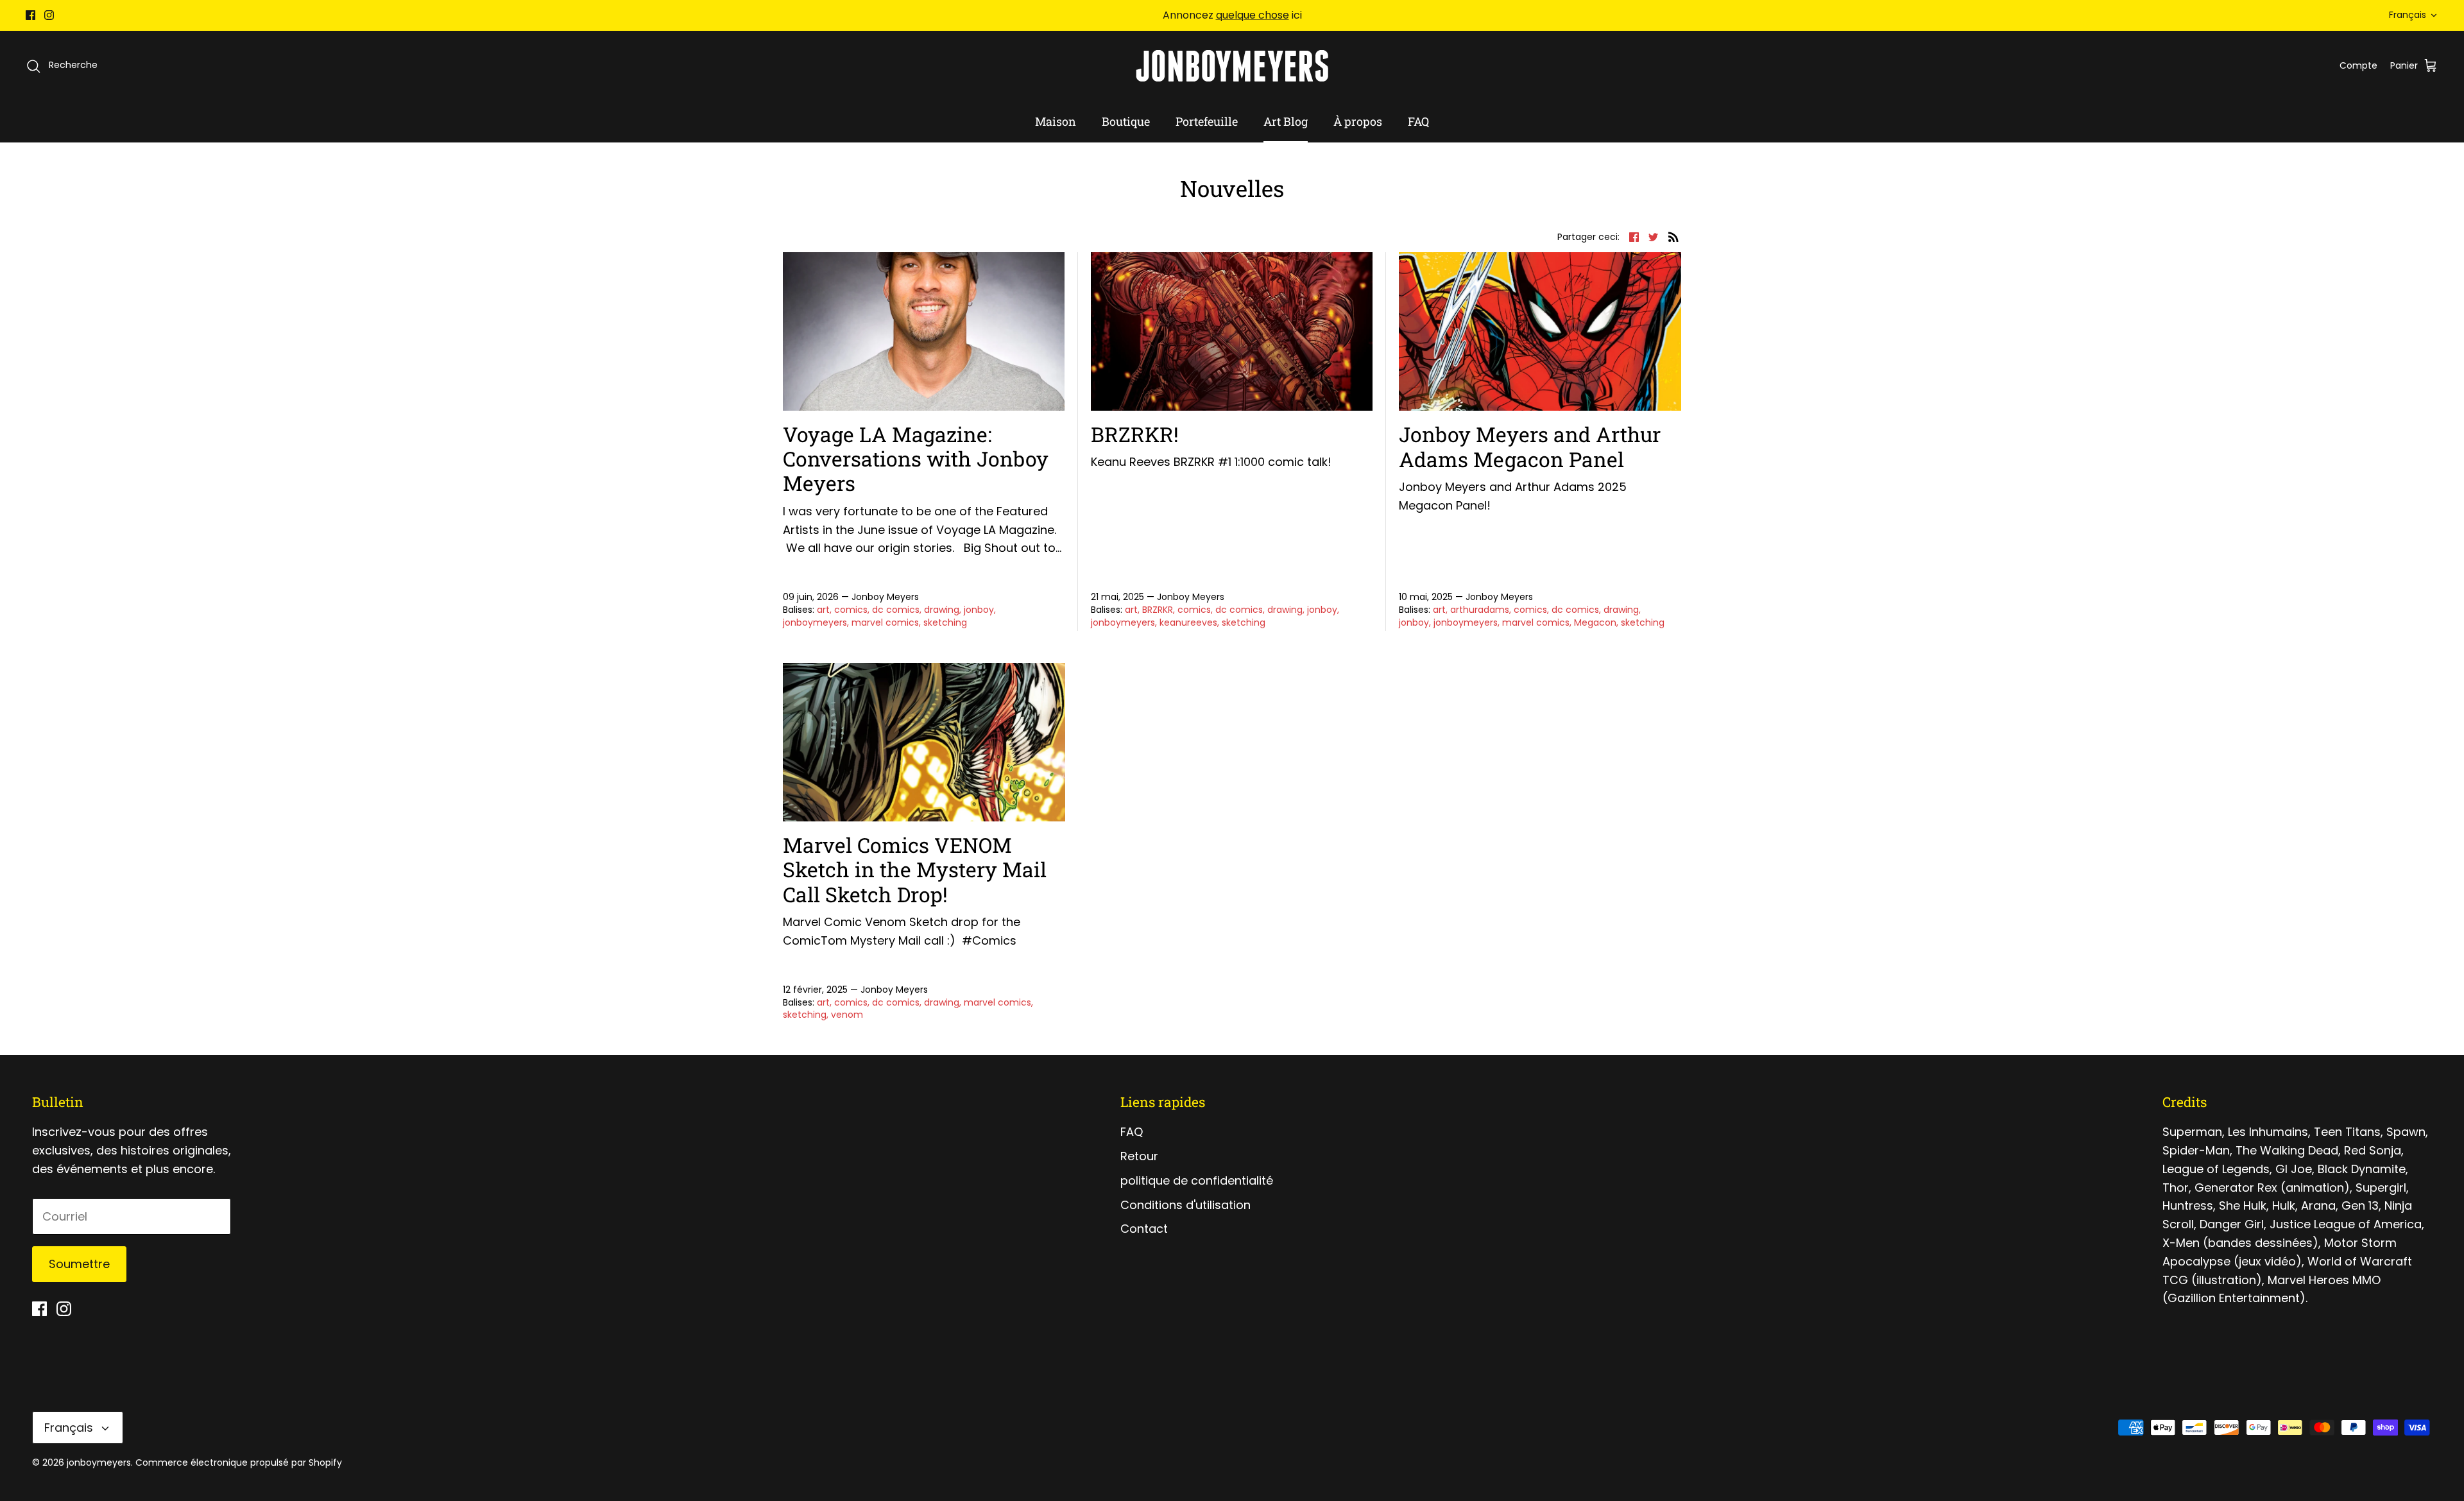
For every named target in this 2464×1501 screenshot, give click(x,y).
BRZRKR (1158, 610)
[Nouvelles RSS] (1673, 236)
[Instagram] (49, 15)
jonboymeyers (815, 622)
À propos (1358, 121)
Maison (1056, 121)
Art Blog (1286, 121)
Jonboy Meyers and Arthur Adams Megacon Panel (1530, 446)
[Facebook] (30, 15)
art (823, 610)
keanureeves (1188, 622)
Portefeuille (1207, 121)
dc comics (896, 610)
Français (2408, 15)
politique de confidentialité (1197, 1180)
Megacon (1595, 622)
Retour (1139, 1156)
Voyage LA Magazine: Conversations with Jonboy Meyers (916, 459)
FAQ (1418, 121)
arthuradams (1480, 610)
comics (851, 610)
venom (847, 1015)
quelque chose (1253, 15)
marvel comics (885, 622)
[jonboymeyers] (1232, 66)
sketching (945, 622)
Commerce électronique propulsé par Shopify (239, 1462)
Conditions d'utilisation (1185, 1205)
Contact (1144, 1229)
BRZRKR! (1135, 434)
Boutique (1126, 121)
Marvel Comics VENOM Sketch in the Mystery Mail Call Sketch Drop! (915, 870)
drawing (942, 610)
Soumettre (79, 1264)
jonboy (979, 610)
